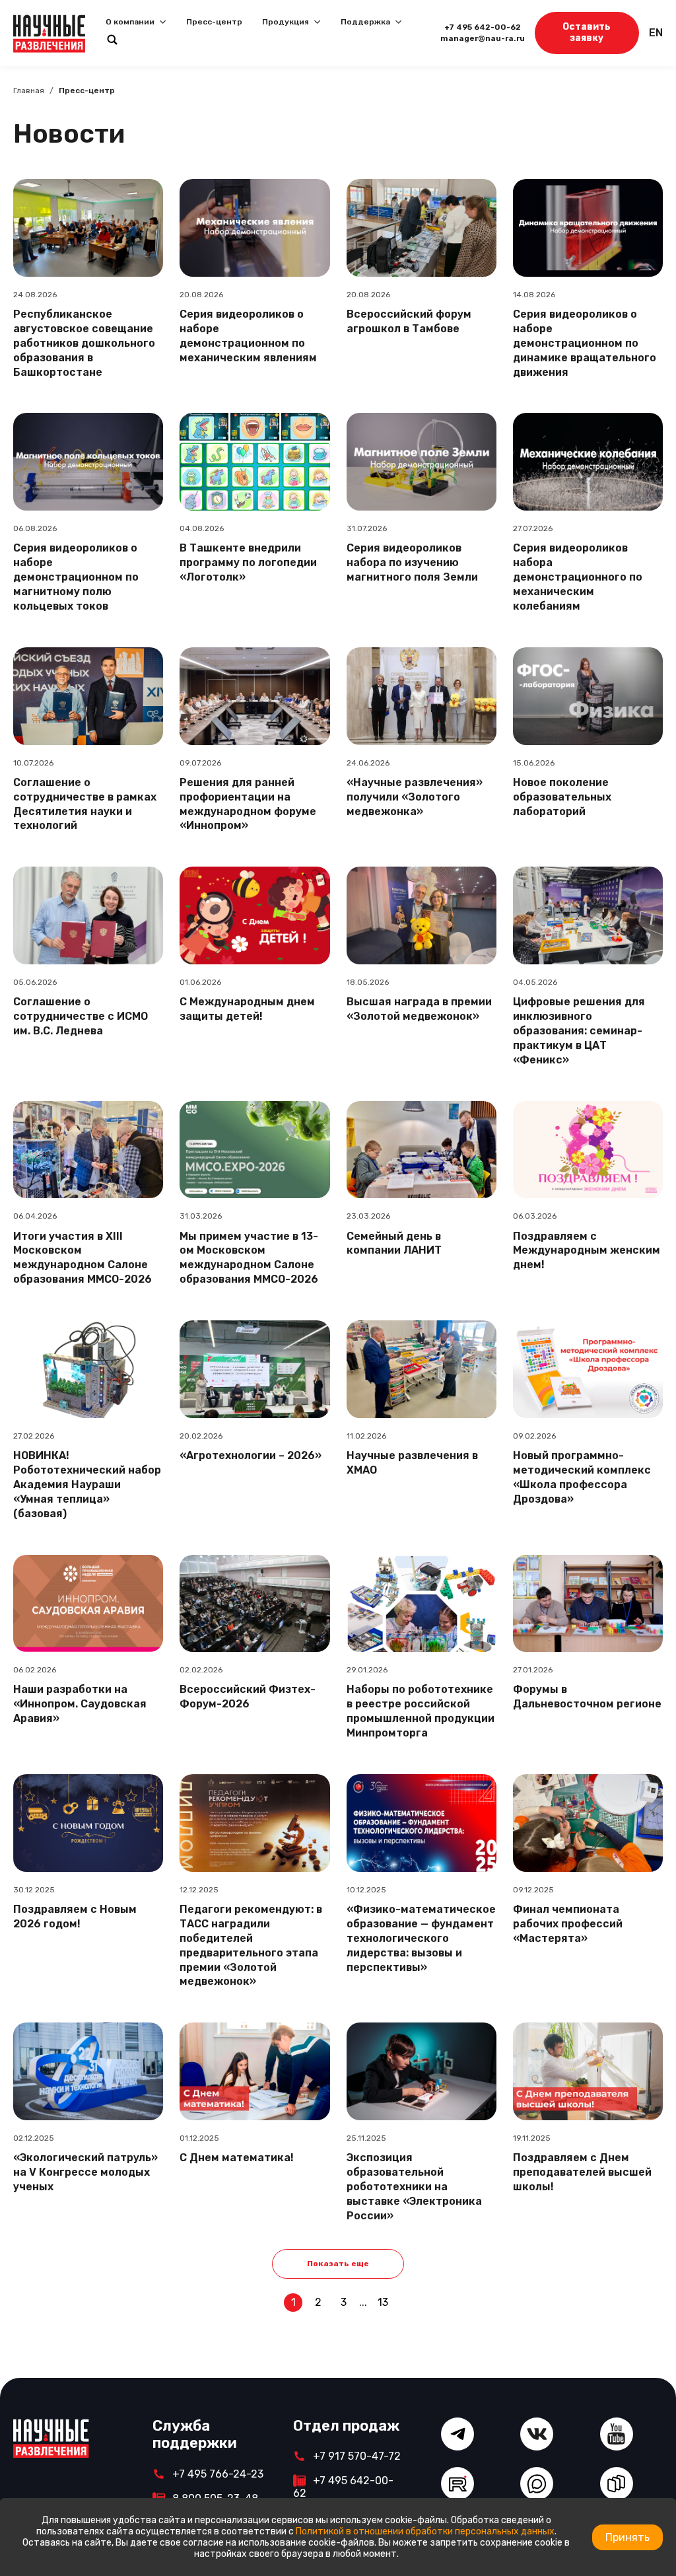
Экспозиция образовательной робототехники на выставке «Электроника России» (414, 2187)
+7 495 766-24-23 (218, 2474)
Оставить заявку (587, 32)
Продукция (286, 22)
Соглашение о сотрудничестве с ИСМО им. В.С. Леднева (81, 1016)
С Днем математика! (237, 2158)
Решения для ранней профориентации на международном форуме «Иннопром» (248, 804)
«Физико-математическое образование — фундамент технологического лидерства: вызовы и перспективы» (421, 1938)
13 (383, 2302)
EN (656, 33)
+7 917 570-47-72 (357, 2456)
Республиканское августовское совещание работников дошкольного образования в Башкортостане (84, 343)
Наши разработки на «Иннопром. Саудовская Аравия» (80, 1704)
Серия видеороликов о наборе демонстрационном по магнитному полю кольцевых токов (76, 577)
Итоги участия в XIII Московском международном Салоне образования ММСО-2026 (83, 1258)
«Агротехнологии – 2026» (251, 1455)
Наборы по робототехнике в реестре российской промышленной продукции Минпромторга (421, 1711)
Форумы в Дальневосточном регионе (587, 1697)
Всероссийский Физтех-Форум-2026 (248, 1697)
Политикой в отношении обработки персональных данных (425, 2531)
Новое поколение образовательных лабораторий (562, 797)
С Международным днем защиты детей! (247, 1009)
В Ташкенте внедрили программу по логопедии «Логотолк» (248, 562)
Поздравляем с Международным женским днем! (587, 1251)
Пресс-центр (214, 22)
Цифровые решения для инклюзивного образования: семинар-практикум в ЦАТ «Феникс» (579, 1031)
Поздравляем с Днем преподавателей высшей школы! (582, 2172)
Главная (29, 90)
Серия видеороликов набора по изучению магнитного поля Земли (412, 562)
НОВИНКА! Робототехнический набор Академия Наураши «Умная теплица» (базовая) (87, 1485)
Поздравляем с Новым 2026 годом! (75, 1916)
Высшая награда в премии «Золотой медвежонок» (419, 1009)
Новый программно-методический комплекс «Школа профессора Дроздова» (582, 1477)
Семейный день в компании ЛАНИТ (394, 1243)
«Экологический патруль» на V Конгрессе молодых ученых (85, 2172)
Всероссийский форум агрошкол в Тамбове (409, 321)
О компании (130, 22)
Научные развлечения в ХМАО (412, 1463)
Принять (627, 2537)
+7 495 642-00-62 (483, 27)
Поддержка (365, 22)
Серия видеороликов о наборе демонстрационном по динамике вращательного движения (585, 343)
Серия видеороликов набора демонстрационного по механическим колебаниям (578, 577)
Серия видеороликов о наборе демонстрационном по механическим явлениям (248, 336)
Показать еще (338, 2264)
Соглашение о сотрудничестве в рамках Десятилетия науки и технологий (85, 804)
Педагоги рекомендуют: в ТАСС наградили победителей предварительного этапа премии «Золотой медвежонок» (251, 1946)
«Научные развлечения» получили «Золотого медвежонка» (415, 797)
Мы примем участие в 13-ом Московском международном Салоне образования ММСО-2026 (249, 1258)
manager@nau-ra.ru (483, 38)
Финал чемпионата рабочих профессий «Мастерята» (568, 1924)
